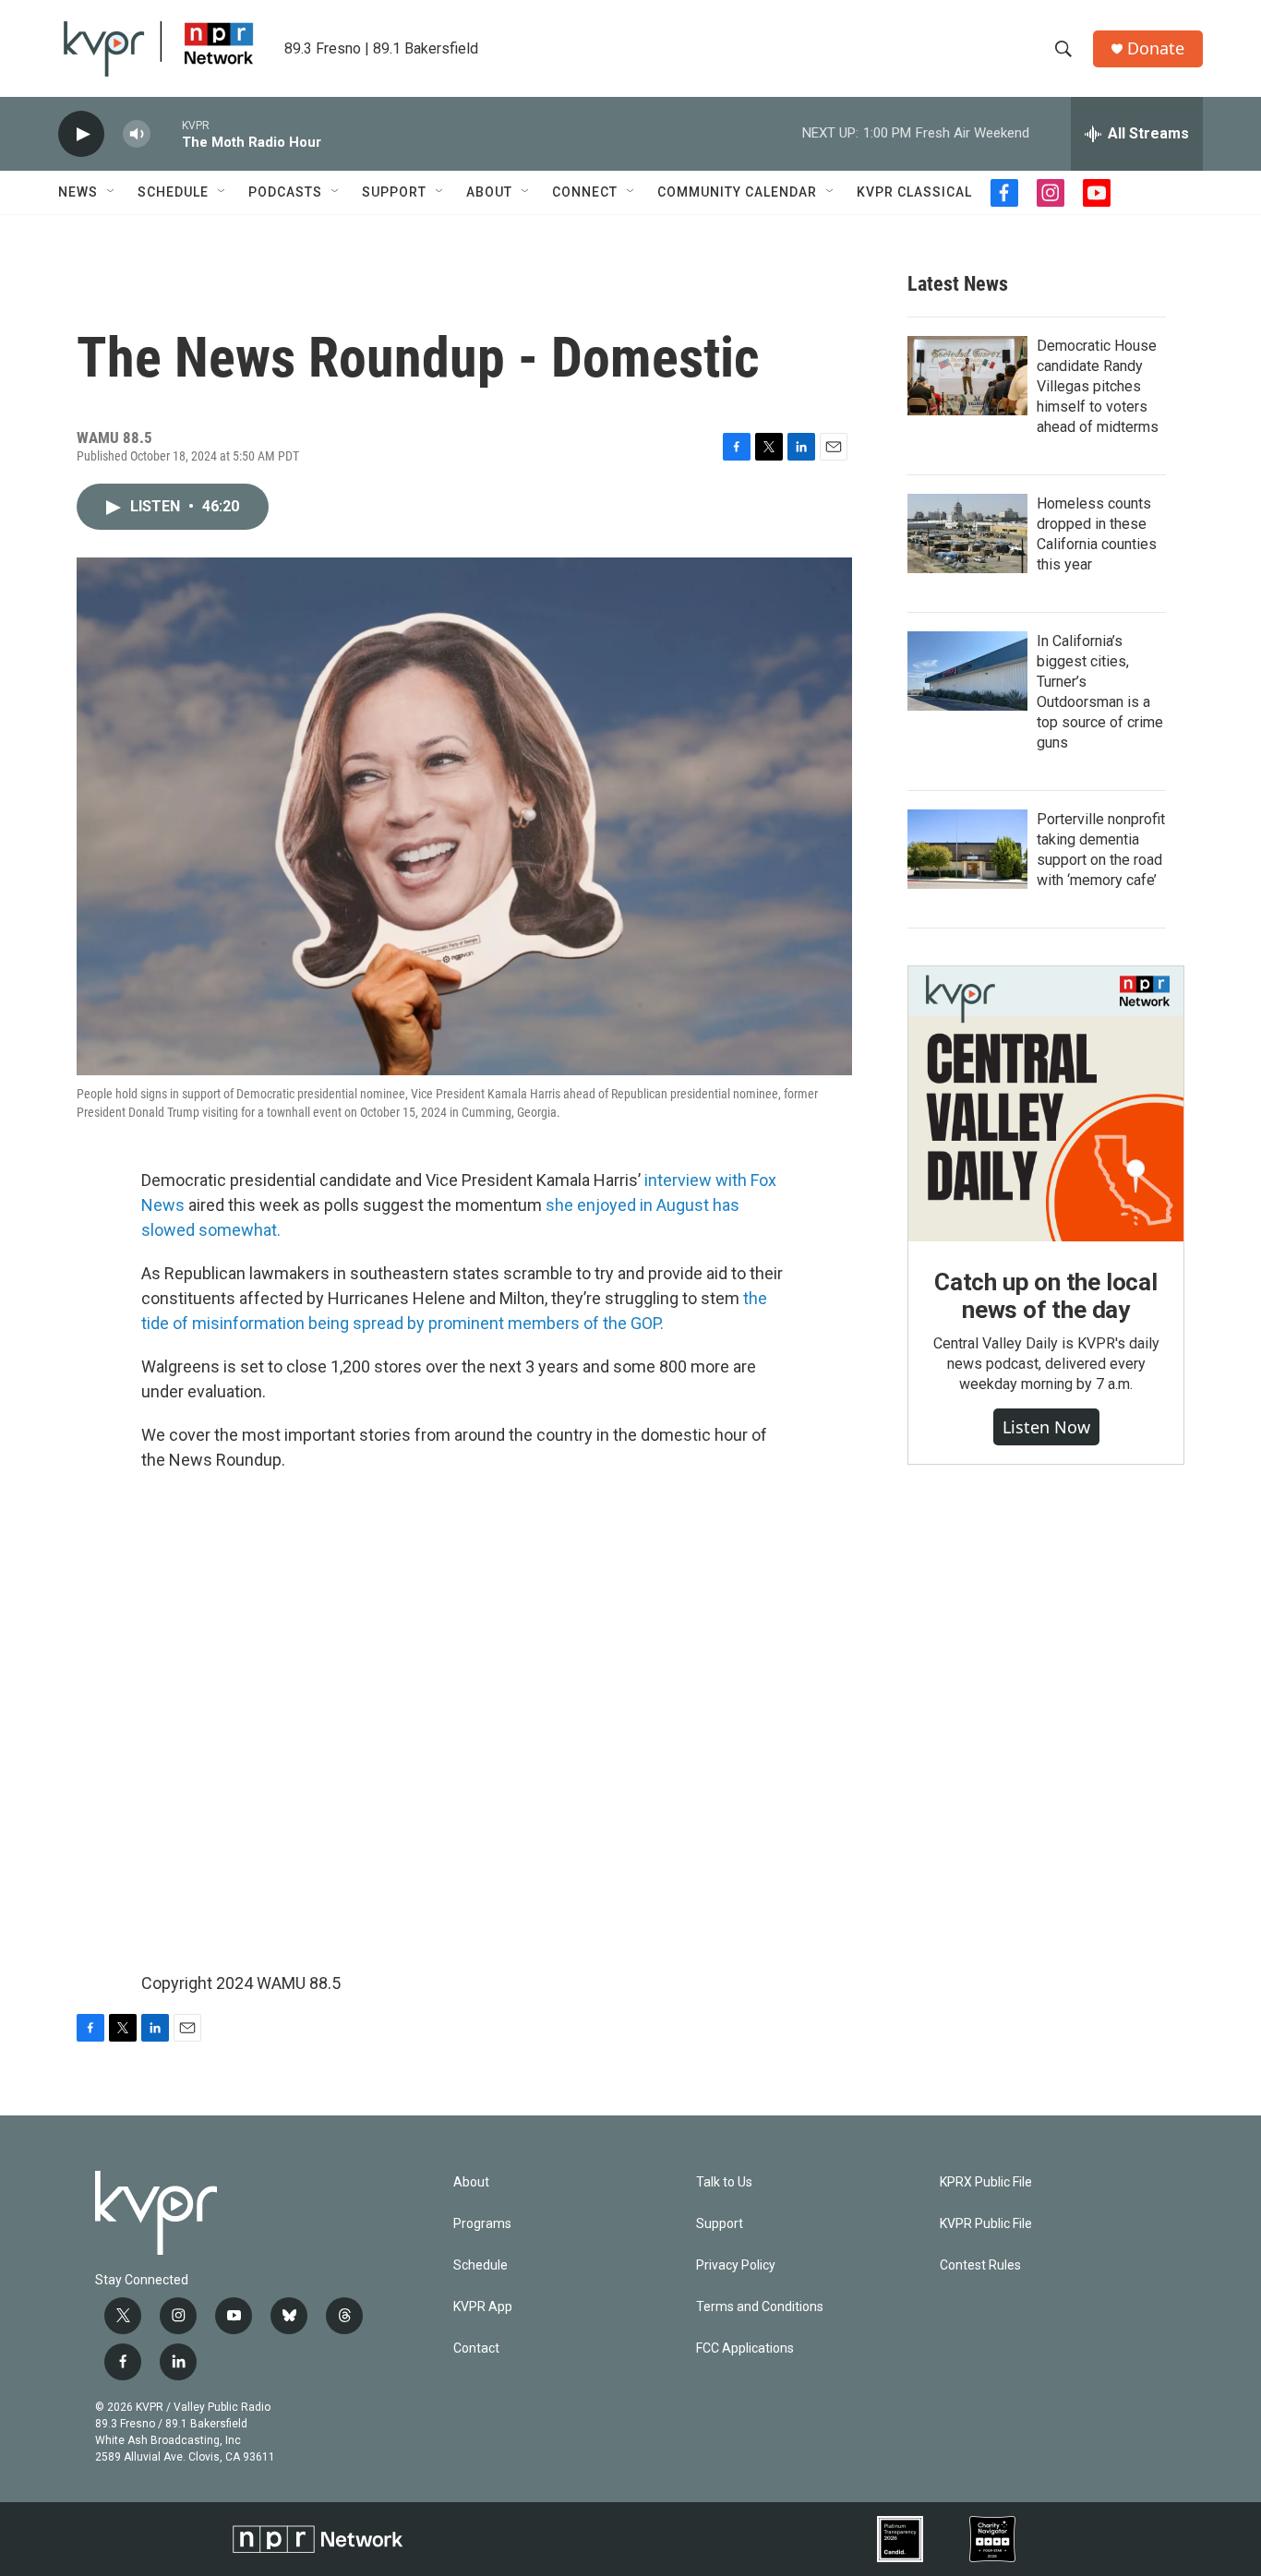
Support (394, 192)
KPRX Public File (986, 2182)
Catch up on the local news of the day (1046, 1296)
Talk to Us (724, 2182)
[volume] (137, 134)
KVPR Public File (986, 2224)
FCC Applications (745, 2348)
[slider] (166, 133)
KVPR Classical (914, 192)
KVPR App (483, 2307)
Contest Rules (980, 2265)
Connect (585, 192)
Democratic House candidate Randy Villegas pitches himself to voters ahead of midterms (1098, 386)
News (78, 192)
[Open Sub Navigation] (112, 192)
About (489, 192)
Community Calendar (737, 192)
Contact (476, 2348)
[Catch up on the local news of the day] (1046, 1104)
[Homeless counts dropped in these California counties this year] (967, 533)
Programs (482, 2224)
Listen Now (1046, 1427)
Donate (1156, 48)
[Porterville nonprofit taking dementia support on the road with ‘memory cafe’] (967, 849)
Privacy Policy (736, 2265)
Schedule (173, 192)
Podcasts (285, 192)
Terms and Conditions (760, 2307)
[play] (81, 134)
